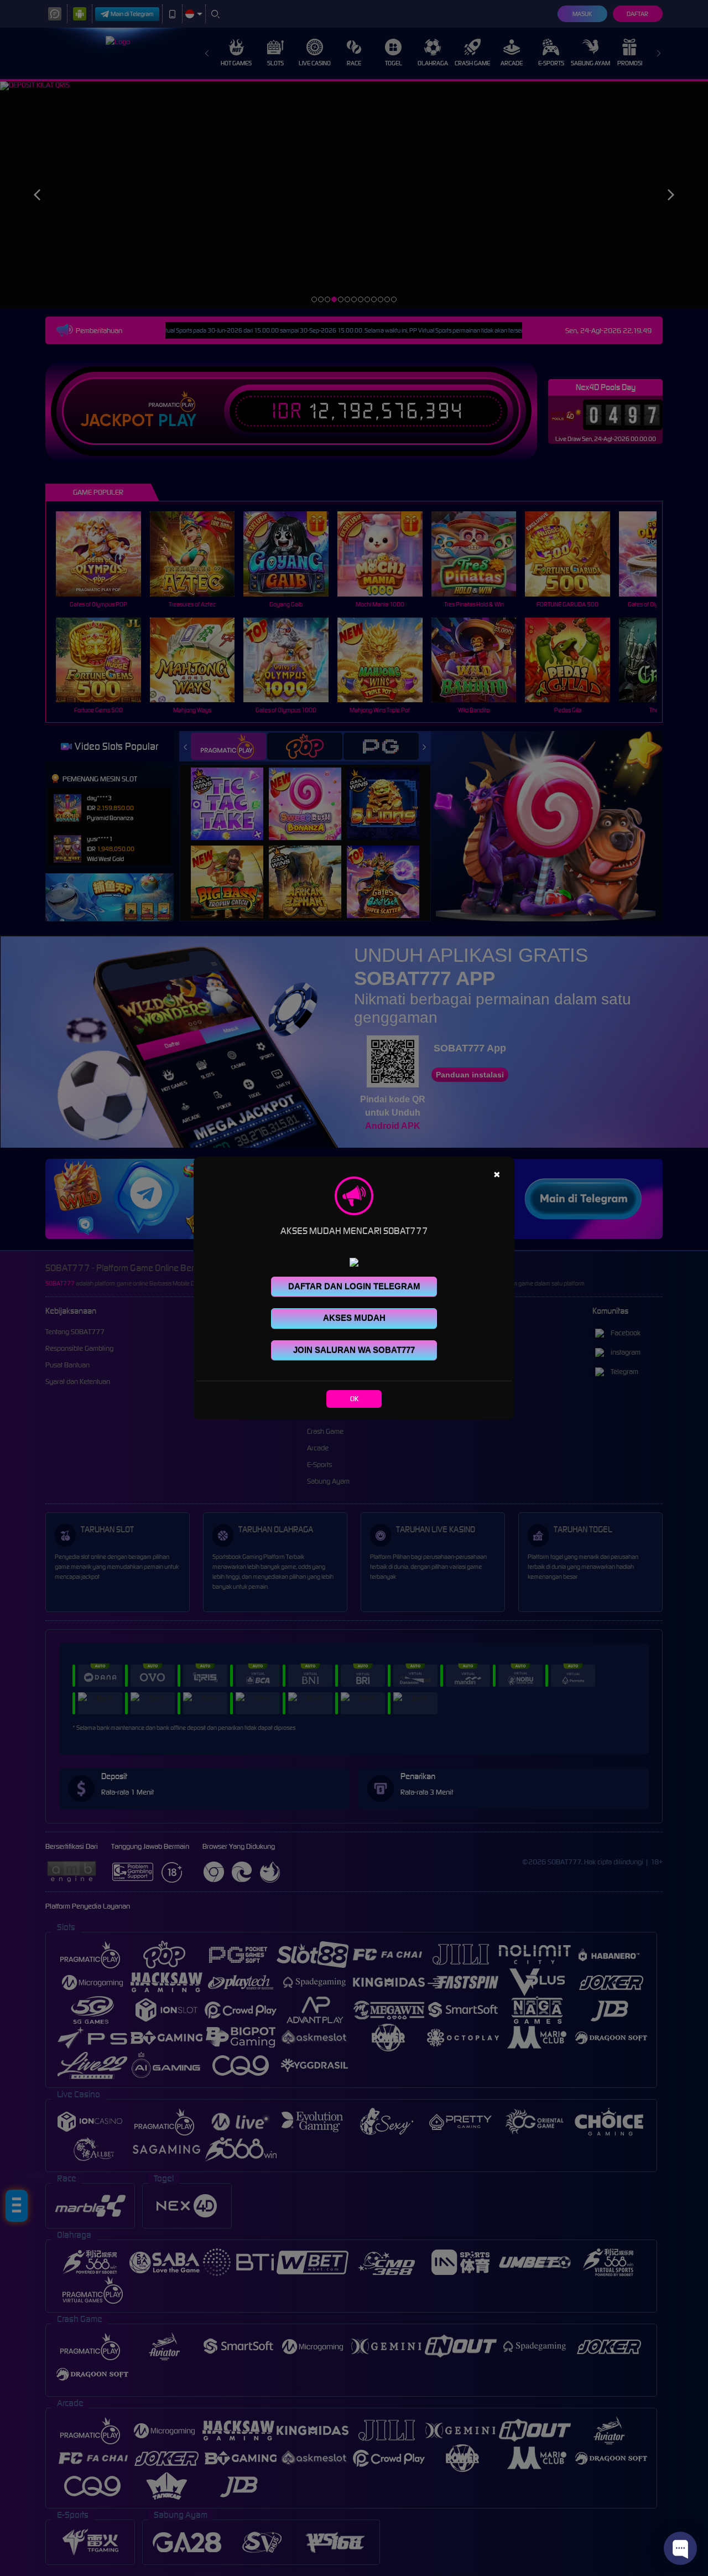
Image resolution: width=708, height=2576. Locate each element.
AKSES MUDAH (354, 1318)
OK (354, 1399)
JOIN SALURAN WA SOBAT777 (354, 1350)
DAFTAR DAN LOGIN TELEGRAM (354, 1286)
